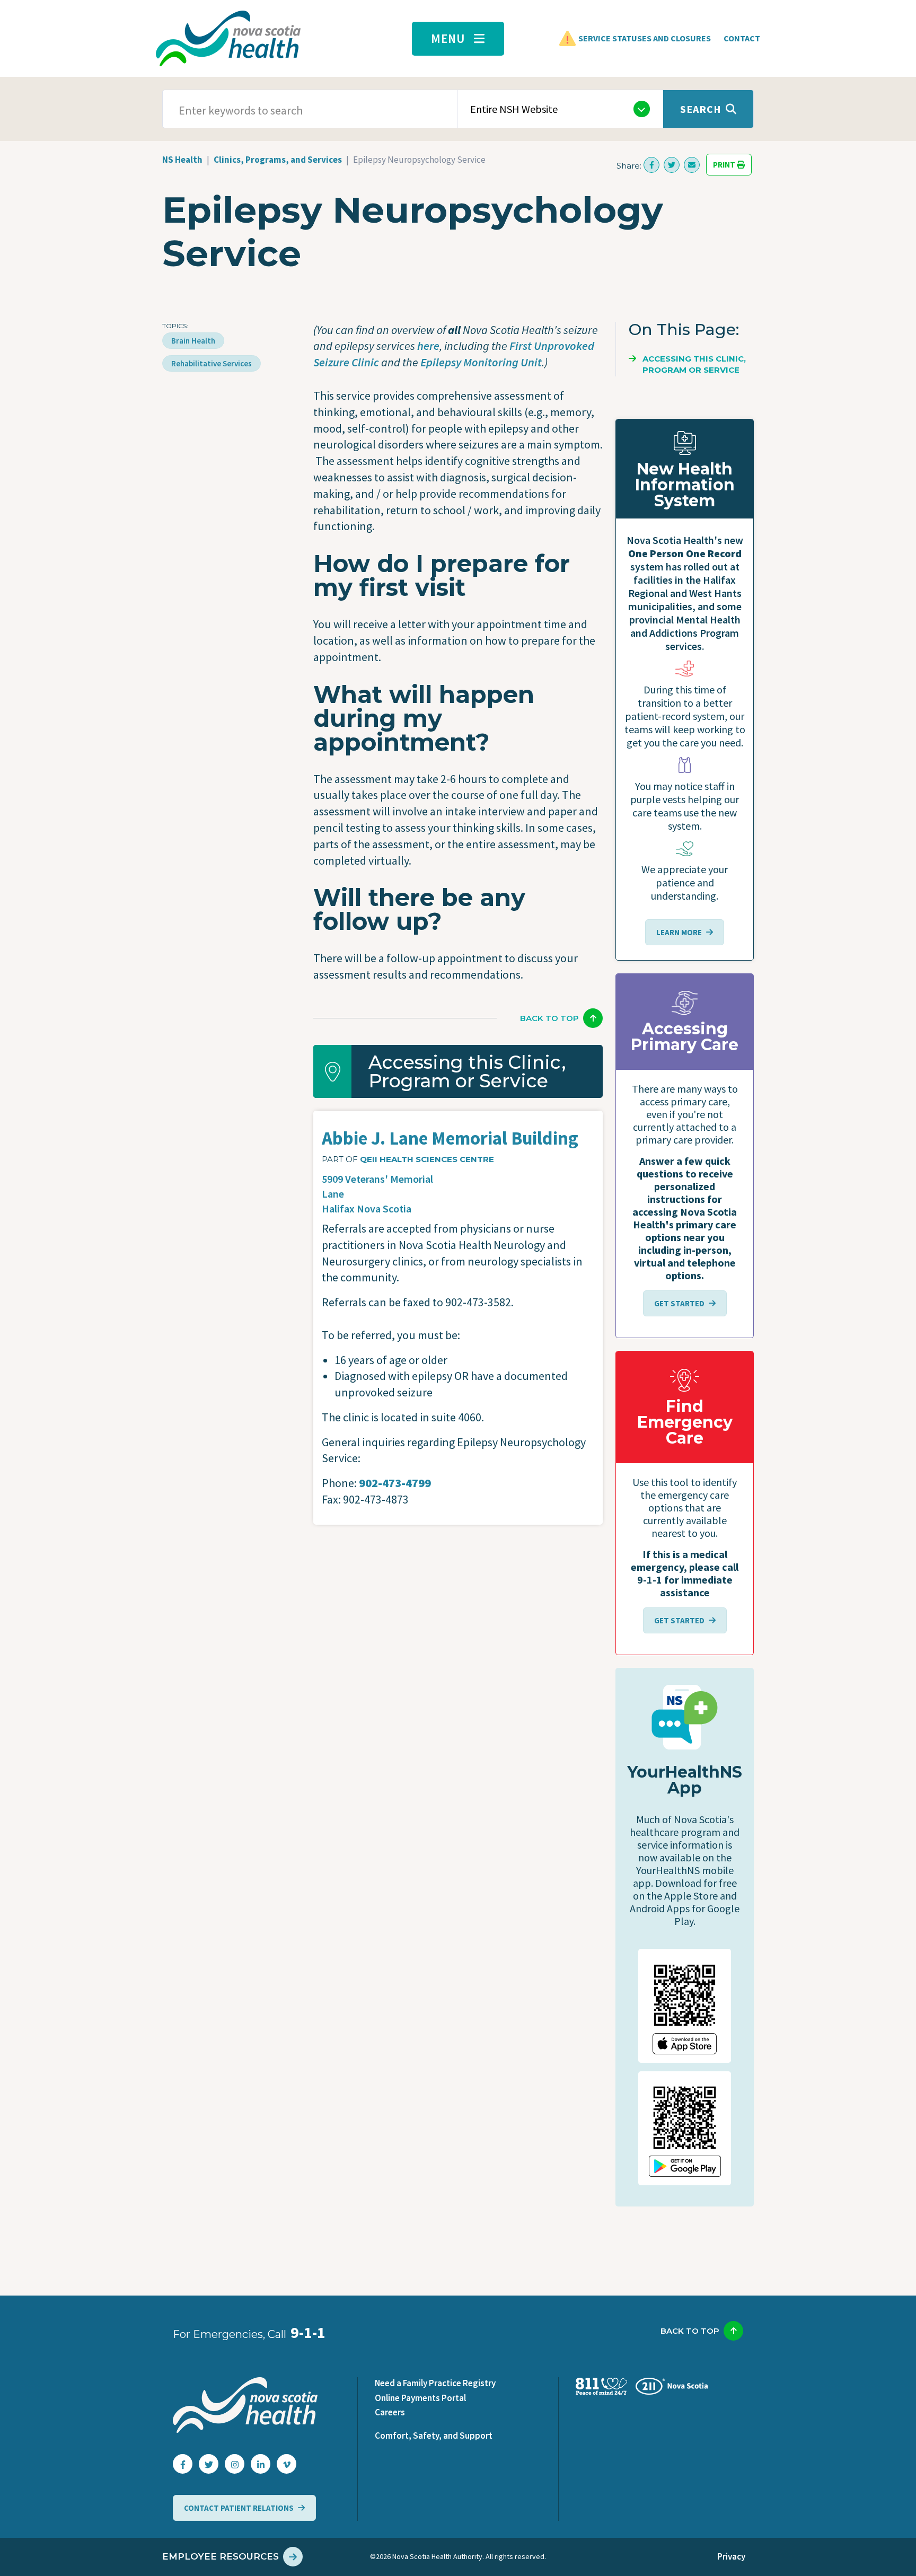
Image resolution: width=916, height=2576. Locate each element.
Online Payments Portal (420, 2398)
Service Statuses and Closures (645, 38)
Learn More (679, 932)
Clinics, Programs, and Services (278, 160)
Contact (742, 38)
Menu (448, 38)
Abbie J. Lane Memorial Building (450, 1138)
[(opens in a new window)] (651, 165)
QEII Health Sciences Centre (427, 1159)
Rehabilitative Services (212, 363)
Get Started (679, 1303)
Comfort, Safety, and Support (434, 2436)
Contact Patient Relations (239, 2508)
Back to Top (549, 1018)
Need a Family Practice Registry (435, 2383)
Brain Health (193, 341)
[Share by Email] (692, 165)
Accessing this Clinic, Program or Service (694, 364)
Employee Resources (221, 2556)
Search (701, 109)
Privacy (731, 2556)
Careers (390, 2412)
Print (725, 165)
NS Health (182, 160)
